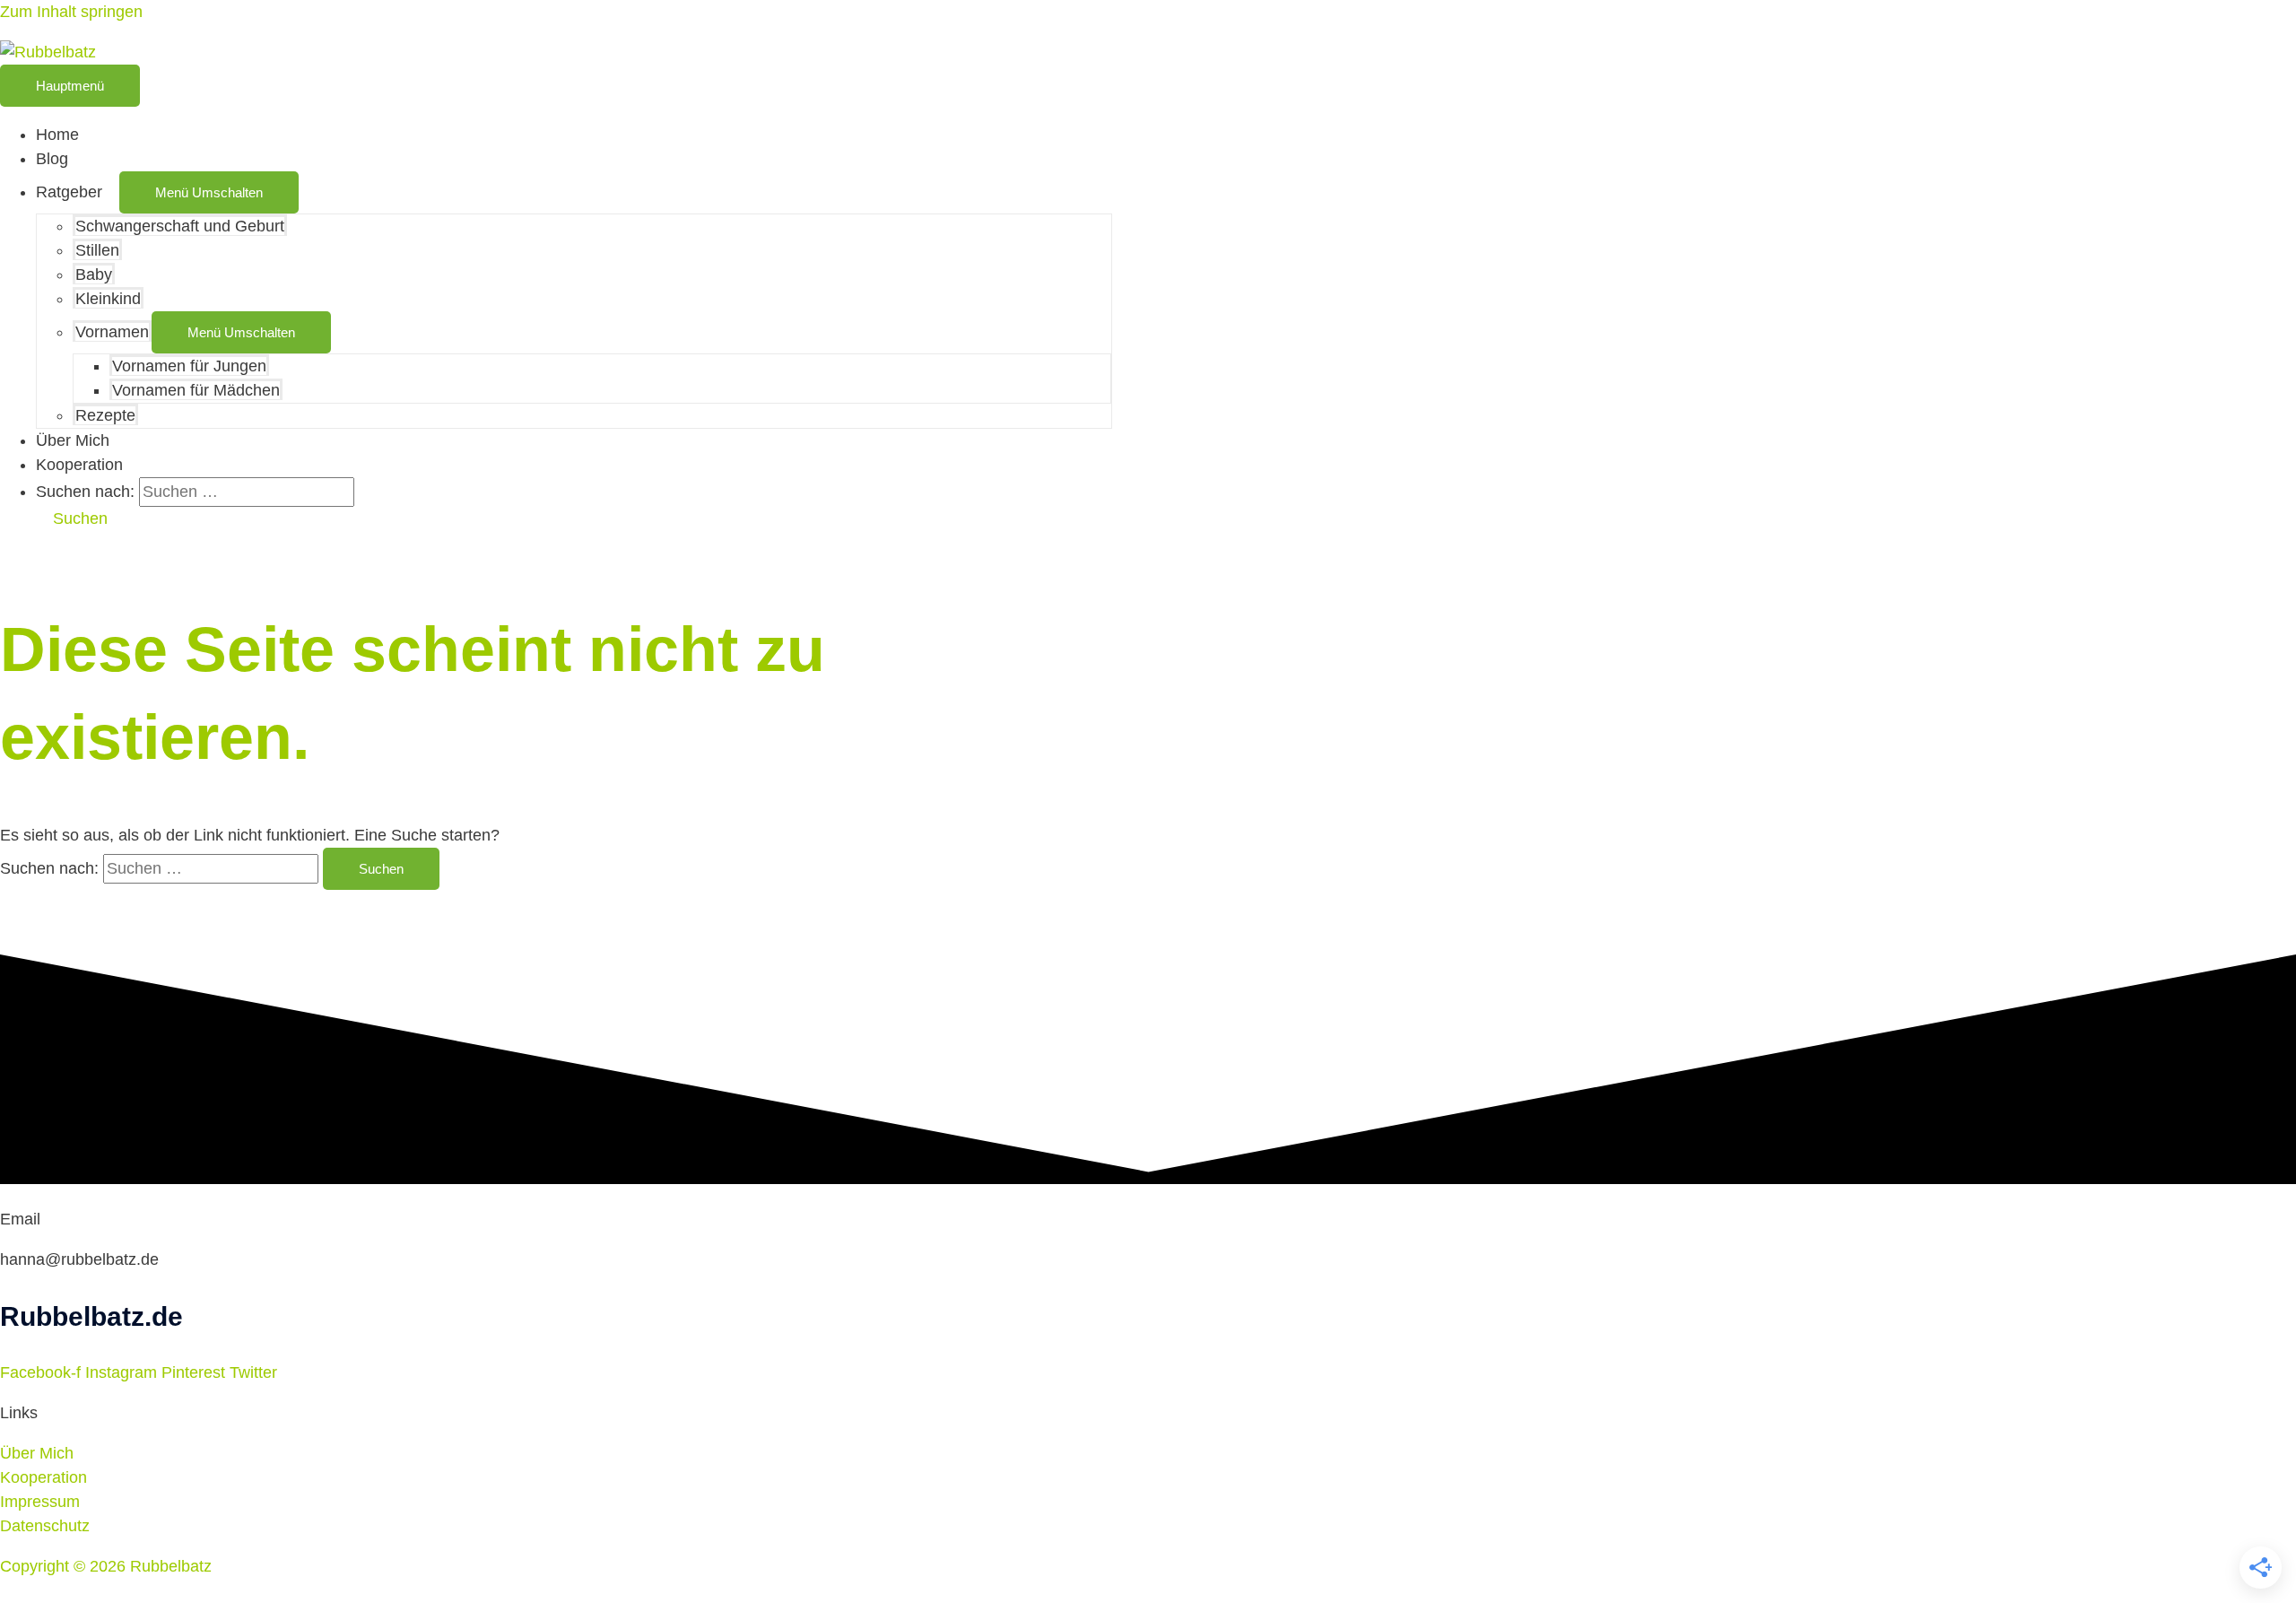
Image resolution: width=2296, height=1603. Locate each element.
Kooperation (79, 465)
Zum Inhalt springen (71, 12)
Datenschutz (45, 1526)
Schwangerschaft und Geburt (180, 226)
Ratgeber (69, 192)
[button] (72, 518)
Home (57, 135)
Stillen (97, 250)
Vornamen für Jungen (189, 366)
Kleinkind (108, 299)
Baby (94, 274)
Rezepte (105, 415)
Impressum (40, 1502)
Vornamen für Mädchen (196, 390)
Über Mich (73, 440)
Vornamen (112, 332)
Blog (52, 159)
